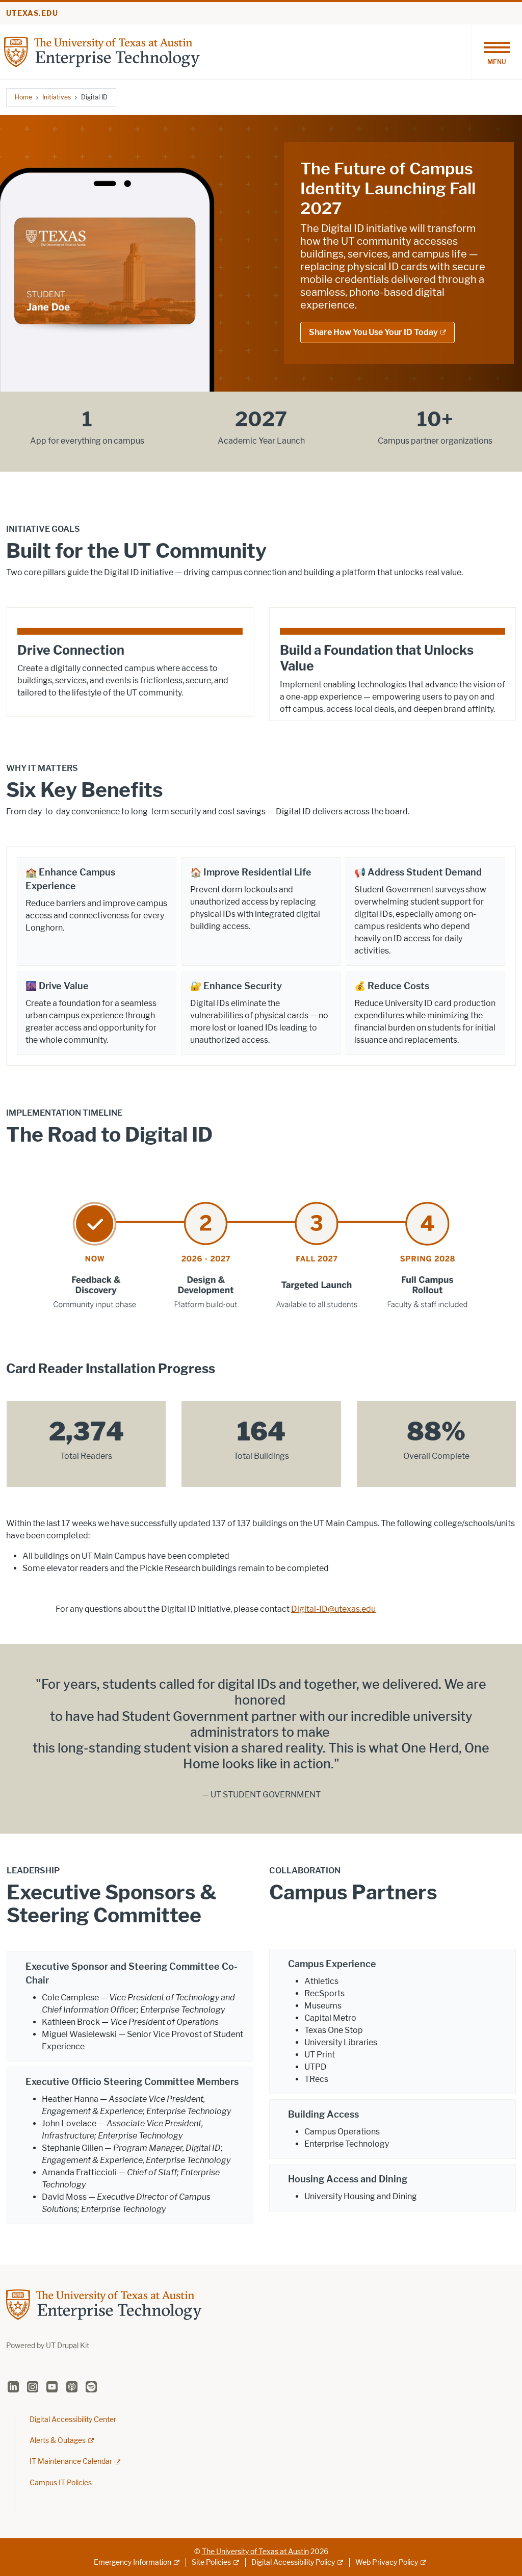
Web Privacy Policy (387, 2562)
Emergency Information (133, 2562)
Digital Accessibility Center (73, 2420)
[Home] (102, 51)
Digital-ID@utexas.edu (333, 1609)
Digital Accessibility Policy (293, 2562)
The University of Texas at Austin (255, 2552)
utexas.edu (32, 14)
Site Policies (211, 2562)
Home (23, 97)
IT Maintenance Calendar (71, 2462)
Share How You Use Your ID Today (373, 332)
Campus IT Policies (61, 2483)
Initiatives (57, 97)
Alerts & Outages (58, 2441)
